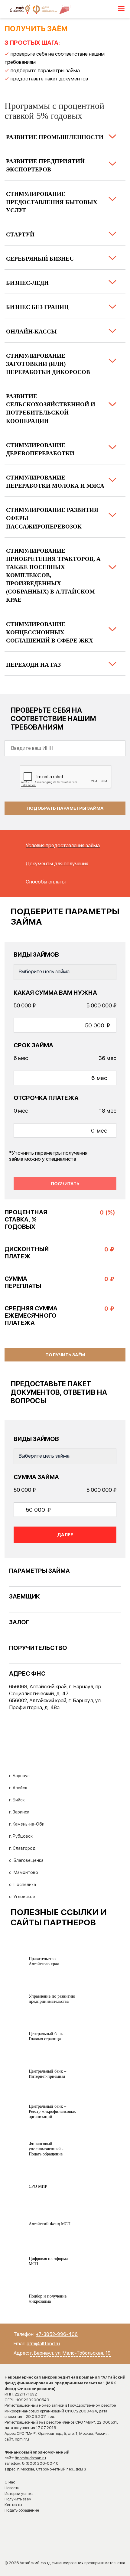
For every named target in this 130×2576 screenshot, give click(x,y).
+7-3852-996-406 (57, 2334)
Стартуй (20, 234)
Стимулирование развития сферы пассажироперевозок (52, 518)
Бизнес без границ (37, 307)
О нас (10, 2482)
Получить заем (18, 2499)
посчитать (65, 1184)
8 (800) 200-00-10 (40, 2463)
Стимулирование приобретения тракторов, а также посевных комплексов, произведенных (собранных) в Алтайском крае (53, 575)
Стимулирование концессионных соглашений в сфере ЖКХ (50, 632)
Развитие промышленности (55, 137)
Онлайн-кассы (31, 332)
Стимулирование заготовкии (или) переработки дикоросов (48, 364)
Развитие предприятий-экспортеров (46, 165)
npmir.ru (22, 2439)
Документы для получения (57, 864)
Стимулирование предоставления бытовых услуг (52, 202)
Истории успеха (19, 2494)
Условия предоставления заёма (63, 845)
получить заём (65, 1355)
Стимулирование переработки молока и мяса (55, 482)
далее (65, 1535)
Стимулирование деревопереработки (40, 449)
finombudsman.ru (30, 2458)
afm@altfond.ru (43, 2344)
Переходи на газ (33, 665)
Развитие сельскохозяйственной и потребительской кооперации (51, 408)
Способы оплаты (46, 882)
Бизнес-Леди (27, 283)
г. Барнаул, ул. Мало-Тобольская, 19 (70, 2353)
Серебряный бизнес (40, 259)
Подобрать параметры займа (65, 808)
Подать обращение (22, 2510)
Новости (12, 2488)
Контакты (13, 2505)
